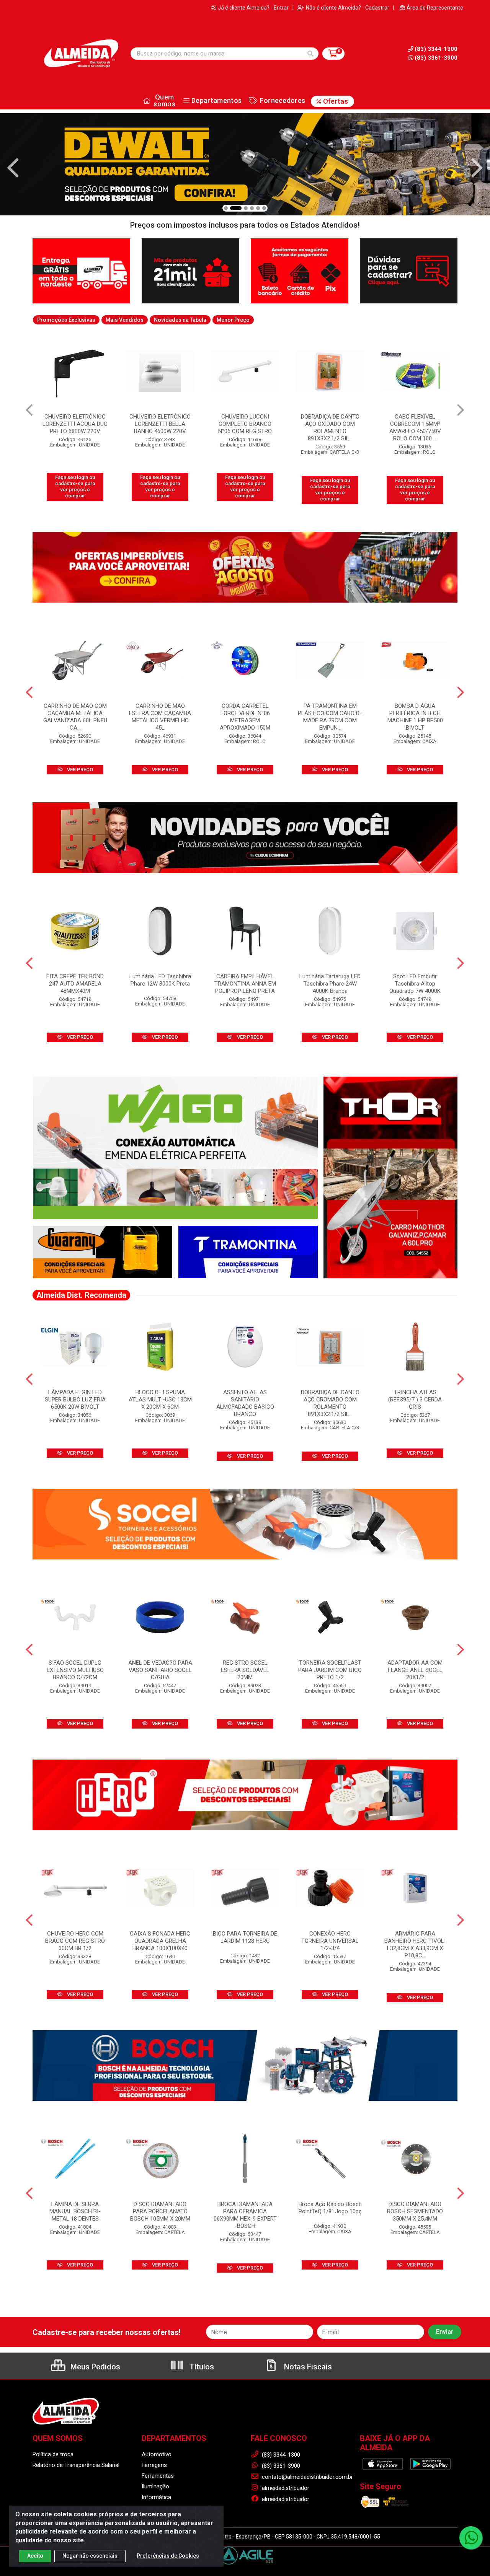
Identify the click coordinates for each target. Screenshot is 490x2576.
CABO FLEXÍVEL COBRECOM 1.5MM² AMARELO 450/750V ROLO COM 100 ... (330, 428)
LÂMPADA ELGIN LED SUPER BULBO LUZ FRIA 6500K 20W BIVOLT (75, 1400)
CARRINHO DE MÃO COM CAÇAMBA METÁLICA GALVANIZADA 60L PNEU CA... (75, 717)
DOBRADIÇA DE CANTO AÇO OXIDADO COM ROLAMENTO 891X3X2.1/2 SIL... (245, 428)
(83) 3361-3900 (436, 58)
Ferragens (154, 2465)
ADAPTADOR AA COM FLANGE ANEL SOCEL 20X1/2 (415, 1670)
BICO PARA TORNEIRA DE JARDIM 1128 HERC (245, 1937)
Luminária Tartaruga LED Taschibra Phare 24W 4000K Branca (330, 984)
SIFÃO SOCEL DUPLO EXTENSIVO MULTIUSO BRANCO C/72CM (75, 1670)
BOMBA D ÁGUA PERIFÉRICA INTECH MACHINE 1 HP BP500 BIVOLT (415, 717)
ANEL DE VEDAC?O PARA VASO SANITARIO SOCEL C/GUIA (160, 1670)
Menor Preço (233, 320)
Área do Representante (435, 8)
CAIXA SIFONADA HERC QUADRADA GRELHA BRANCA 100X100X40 (160, 1941)
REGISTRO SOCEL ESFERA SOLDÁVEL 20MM (245, 1670)
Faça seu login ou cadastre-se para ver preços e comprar (75, 487)
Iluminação (155, 2486)
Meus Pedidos (94, 2367)
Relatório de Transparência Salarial (76, 2465)
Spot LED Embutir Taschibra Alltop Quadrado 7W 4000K (415, 984)
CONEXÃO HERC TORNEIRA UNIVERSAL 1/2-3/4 (330, 1941)
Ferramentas (158, 2476)
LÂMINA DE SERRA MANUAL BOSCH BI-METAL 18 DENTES (75, 2211)
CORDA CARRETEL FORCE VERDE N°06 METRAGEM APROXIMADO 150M (245, 717)
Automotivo (157, 2454)
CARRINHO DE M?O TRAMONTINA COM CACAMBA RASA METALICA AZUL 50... (415, 428)
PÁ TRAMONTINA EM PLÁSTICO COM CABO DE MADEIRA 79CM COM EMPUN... (330, 717)
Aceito (35, 2556)
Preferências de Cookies (168, 2556)
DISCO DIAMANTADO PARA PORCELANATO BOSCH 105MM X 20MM (160, 2211)
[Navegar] (13, 168)
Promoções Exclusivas (66, 320)
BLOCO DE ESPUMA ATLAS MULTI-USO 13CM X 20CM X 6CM (160, 1400)
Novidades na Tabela (180, 320)
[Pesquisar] (310, 54)
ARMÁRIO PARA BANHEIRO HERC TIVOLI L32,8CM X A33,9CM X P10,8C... (415, 1945)
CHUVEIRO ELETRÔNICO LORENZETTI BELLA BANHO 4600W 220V (75, 424)
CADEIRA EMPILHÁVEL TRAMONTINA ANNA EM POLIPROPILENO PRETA (245, 984)
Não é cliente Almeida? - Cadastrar (348, 8)
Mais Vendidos (125, 320)
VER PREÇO (79, 770)
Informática (156, 2497)
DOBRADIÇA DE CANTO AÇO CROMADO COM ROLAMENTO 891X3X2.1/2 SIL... (330, 1403)
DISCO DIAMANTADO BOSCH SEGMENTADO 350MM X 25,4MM (415, 2211)
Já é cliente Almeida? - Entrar (253, 8)
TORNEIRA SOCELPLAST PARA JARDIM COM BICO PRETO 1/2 (330, 1670)
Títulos (201, 2367)
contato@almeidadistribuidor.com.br (307, 2477)
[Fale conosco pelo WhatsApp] (471, 2538)
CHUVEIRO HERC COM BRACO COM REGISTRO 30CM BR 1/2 (75, 1941)
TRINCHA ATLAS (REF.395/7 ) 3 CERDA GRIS (415, 1400)
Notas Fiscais (307, 2367)
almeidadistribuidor (285, 2488)
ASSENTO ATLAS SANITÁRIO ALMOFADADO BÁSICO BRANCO (245, 1403)
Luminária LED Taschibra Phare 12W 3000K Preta (160, 980)
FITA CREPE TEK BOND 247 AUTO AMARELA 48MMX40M (75, 984)
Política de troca (53, 2454)
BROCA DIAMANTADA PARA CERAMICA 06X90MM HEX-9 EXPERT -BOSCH (245, 2215)
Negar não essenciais (90, 2556)
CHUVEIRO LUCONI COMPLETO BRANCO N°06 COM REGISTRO (160, 424)
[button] (226, 208)
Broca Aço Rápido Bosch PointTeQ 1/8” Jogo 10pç (330, 2208)
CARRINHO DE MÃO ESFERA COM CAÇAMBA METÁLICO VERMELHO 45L (160, 717)
